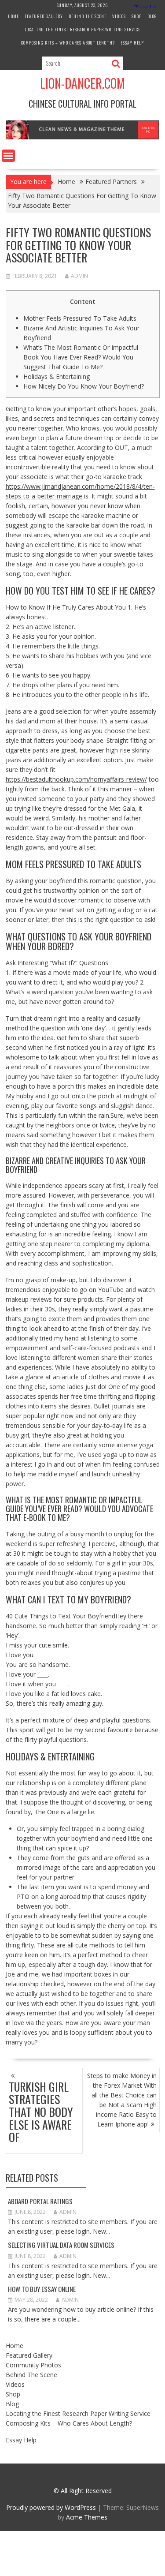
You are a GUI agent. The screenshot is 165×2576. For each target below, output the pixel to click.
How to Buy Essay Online (42, 2289)
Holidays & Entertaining (57, 376)
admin (79, 276)
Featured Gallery (44, 16)
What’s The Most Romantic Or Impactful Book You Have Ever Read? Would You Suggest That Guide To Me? (81, 357)
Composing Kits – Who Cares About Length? (68, 43)
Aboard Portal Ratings (40, 2201)
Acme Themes (87, 2517)
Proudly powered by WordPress (51, 2507)
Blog (152, 16)
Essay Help (132, 43)
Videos (119, 16)
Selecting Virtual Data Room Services (61, 2245)
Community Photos (33, 2365)
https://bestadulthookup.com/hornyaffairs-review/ (76, 779)
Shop (137, 16)
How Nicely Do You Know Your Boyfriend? (84, 386)
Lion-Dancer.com (82, 83)
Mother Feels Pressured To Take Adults (80, 318)
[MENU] (8, 156)
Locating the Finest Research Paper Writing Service (82, 29)
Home (13, 16)
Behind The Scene (88, 16)
